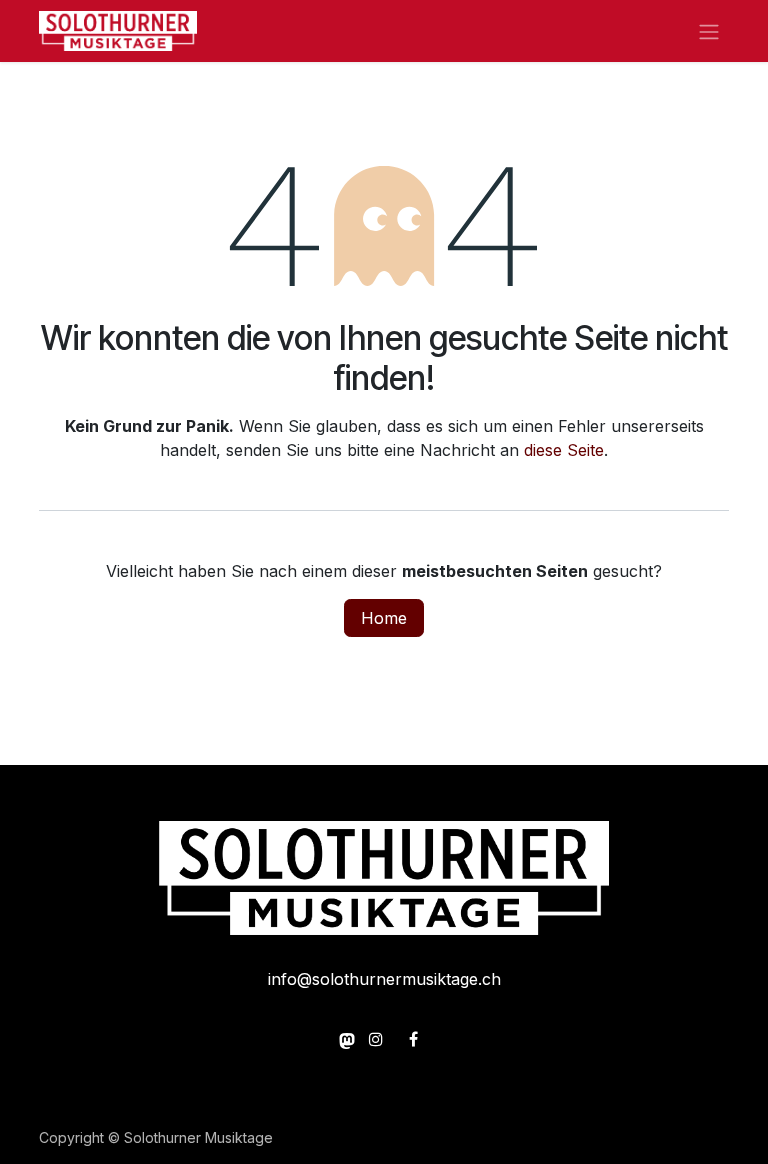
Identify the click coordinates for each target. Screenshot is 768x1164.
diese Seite (564, 450)
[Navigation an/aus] (709, 31)
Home (384, 618)
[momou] (347, 1039)
